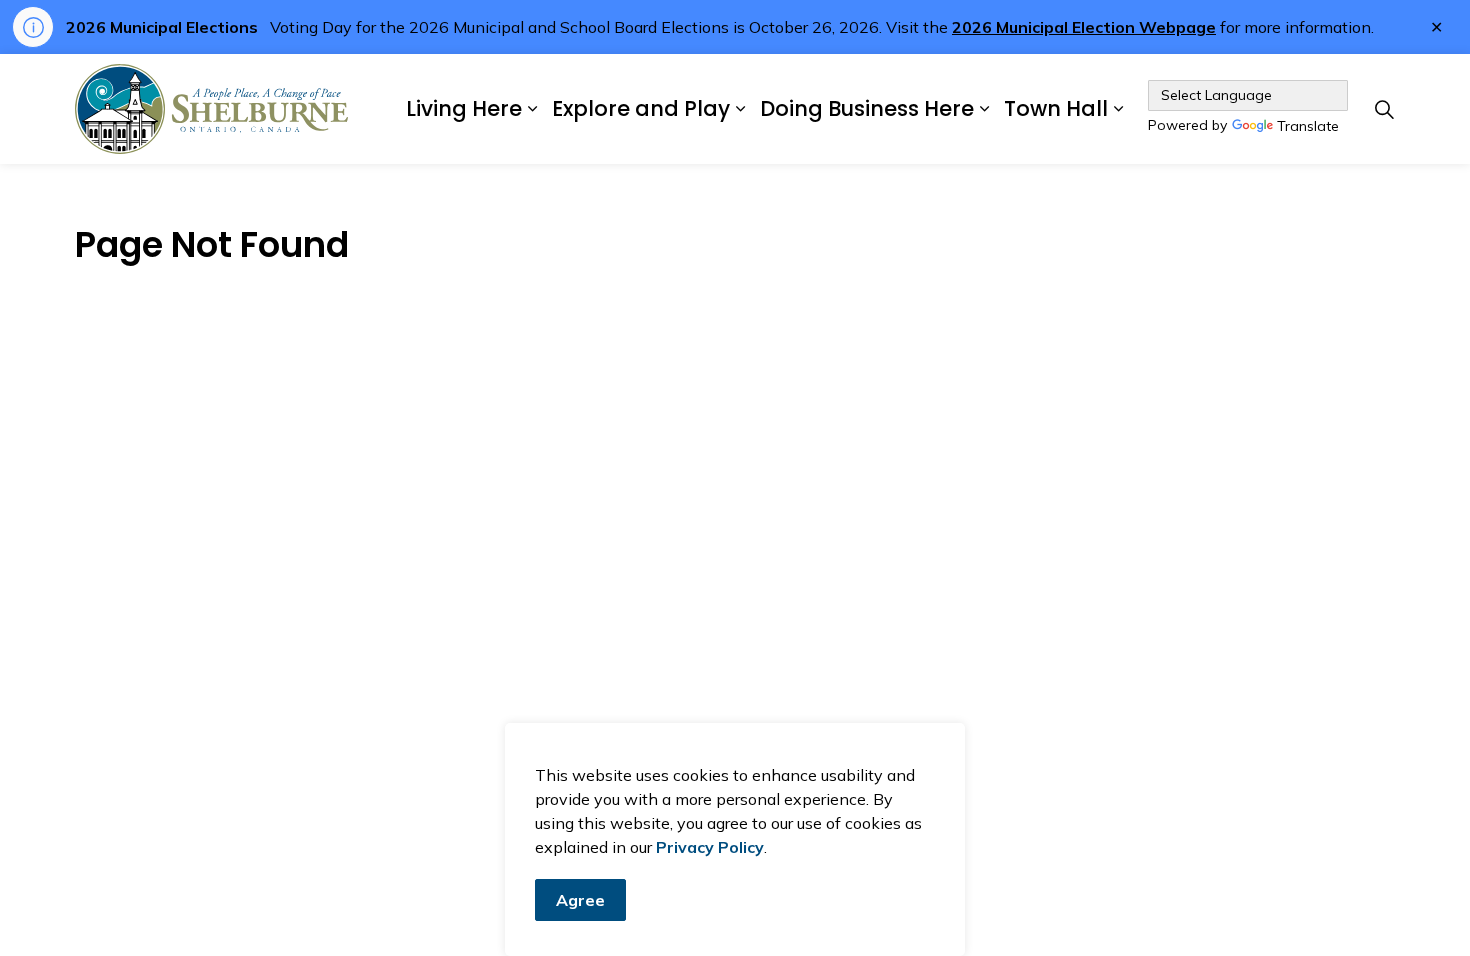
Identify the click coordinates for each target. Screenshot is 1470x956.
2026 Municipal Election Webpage (1084, 27)
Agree (580, 900)
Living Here (464, 108)
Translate (1308, 127)
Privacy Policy (710, 847)
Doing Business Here (867, 108)
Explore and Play (641, 108)
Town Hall (1056, 108)
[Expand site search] (1384, 109)
